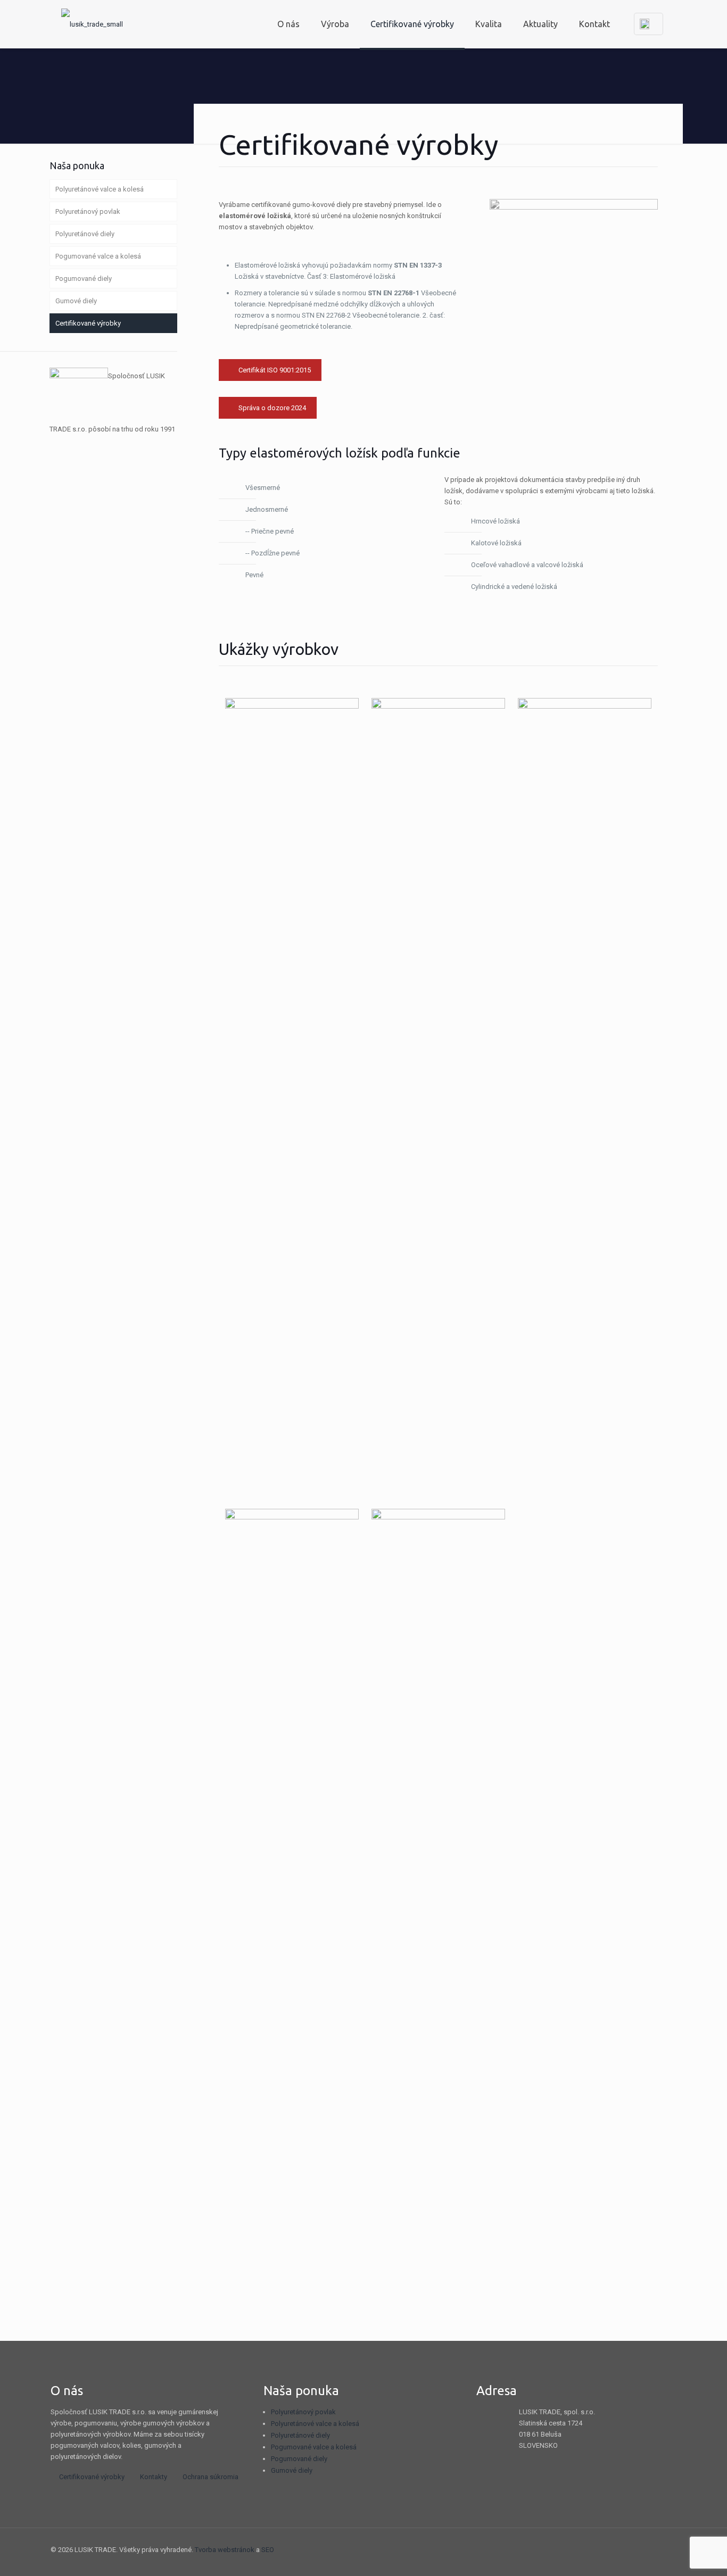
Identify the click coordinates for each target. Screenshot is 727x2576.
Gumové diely (76, 301)
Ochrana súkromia (210, 2477)
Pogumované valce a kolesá (98, 256)
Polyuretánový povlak (88, 211)
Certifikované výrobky (88, 323)
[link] (574, 262)
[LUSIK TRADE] (92, 24)
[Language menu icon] (648, 24)
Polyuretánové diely (85, 234)
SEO (268, 2550)
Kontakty (154, 2477)
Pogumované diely (84, 279)
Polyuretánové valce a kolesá (100, 189)
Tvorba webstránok (225, 2550)
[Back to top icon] (665, 2550)
